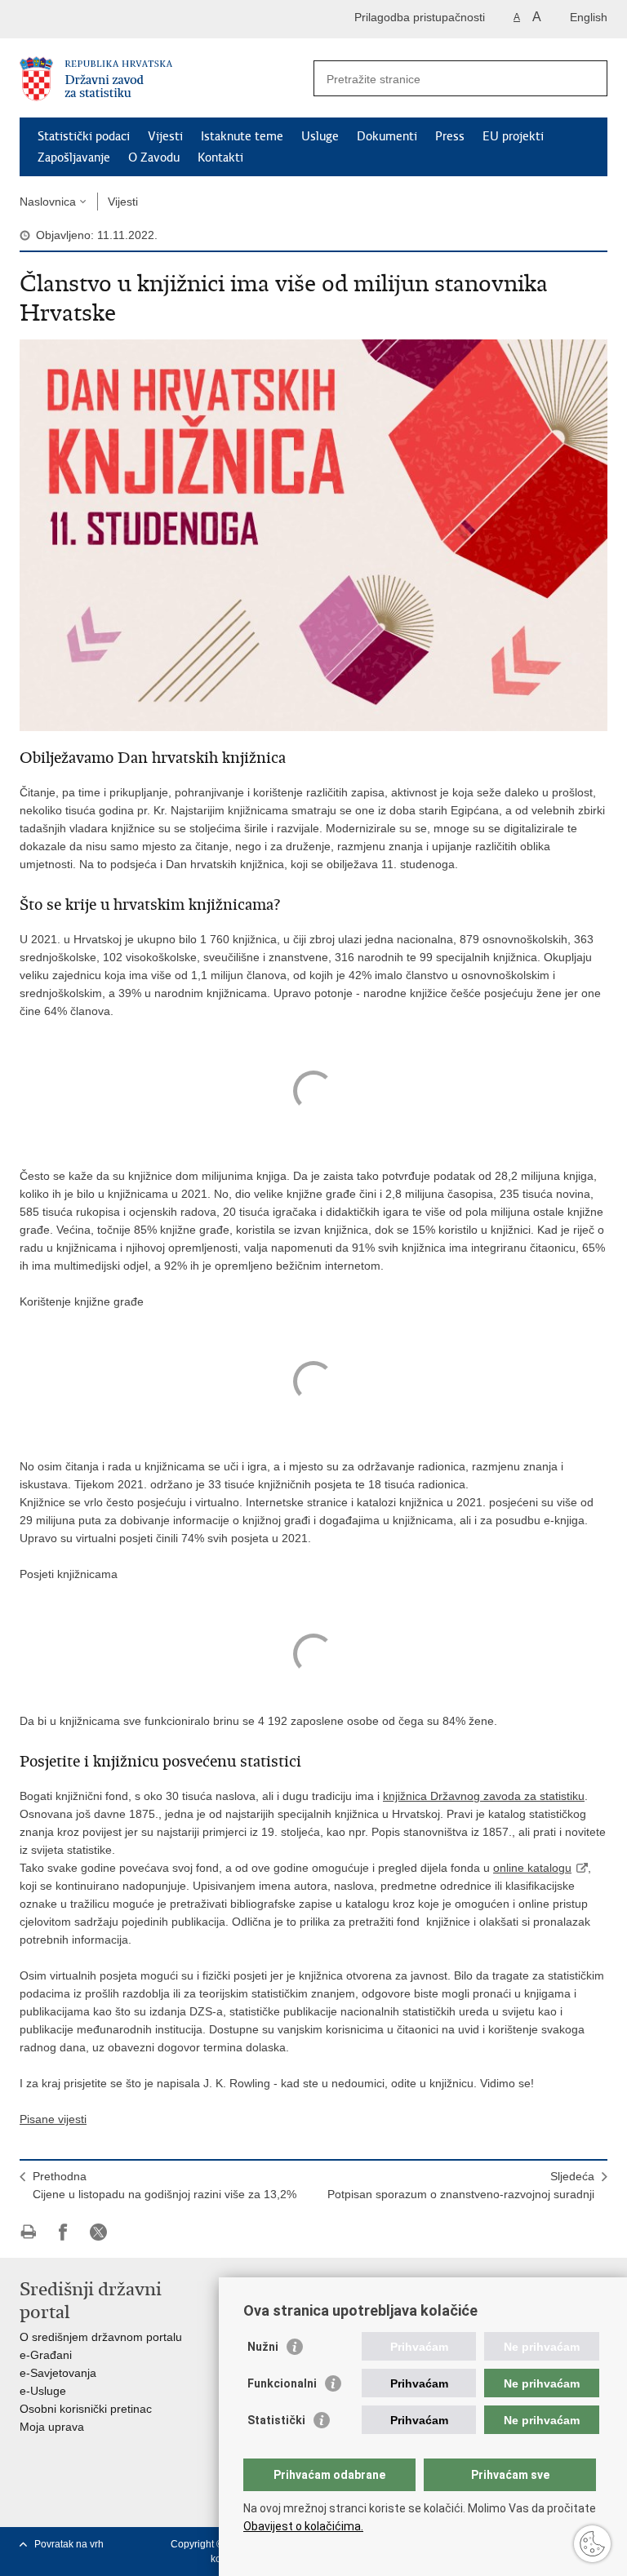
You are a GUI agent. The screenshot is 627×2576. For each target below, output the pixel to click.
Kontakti (220, 157)
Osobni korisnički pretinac (86, 2409)
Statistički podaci (84, 136)
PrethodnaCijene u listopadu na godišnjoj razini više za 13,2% (165, 2185)
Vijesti (165, 136)
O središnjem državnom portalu (101, 2337)
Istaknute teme (242, 136)
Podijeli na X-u (98, 2232)
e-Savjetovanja (58, 2373)
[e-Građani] (89, 19)
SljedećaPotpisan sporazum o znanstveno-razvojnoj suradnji (461, 2185)
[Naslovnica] (167, 79)
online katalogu (532, 1868)
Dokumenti (387, 136)
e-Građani (46, 2355)
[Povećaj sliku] (313, 534)
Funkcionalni (282, 2383)
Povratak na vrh (69, 2544)
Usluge (320, 136)
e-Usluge (43, 2391)
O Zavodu (154, 157)
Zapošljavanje (74, 157)
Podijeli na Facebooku (63, 2232)
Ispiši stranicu (28, 2232)
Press (450, 136)
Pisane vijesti (53, 2119)
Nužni (263, 2347)
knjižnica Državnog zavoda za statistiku (484, 1796)
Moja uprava (52, 2427)
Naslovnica (48, 202)
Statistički (276, 2420)
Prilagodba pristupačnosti (420, 17)
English (589, 17)
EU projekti (513, 136)
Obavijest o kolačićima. (303, 2526)
